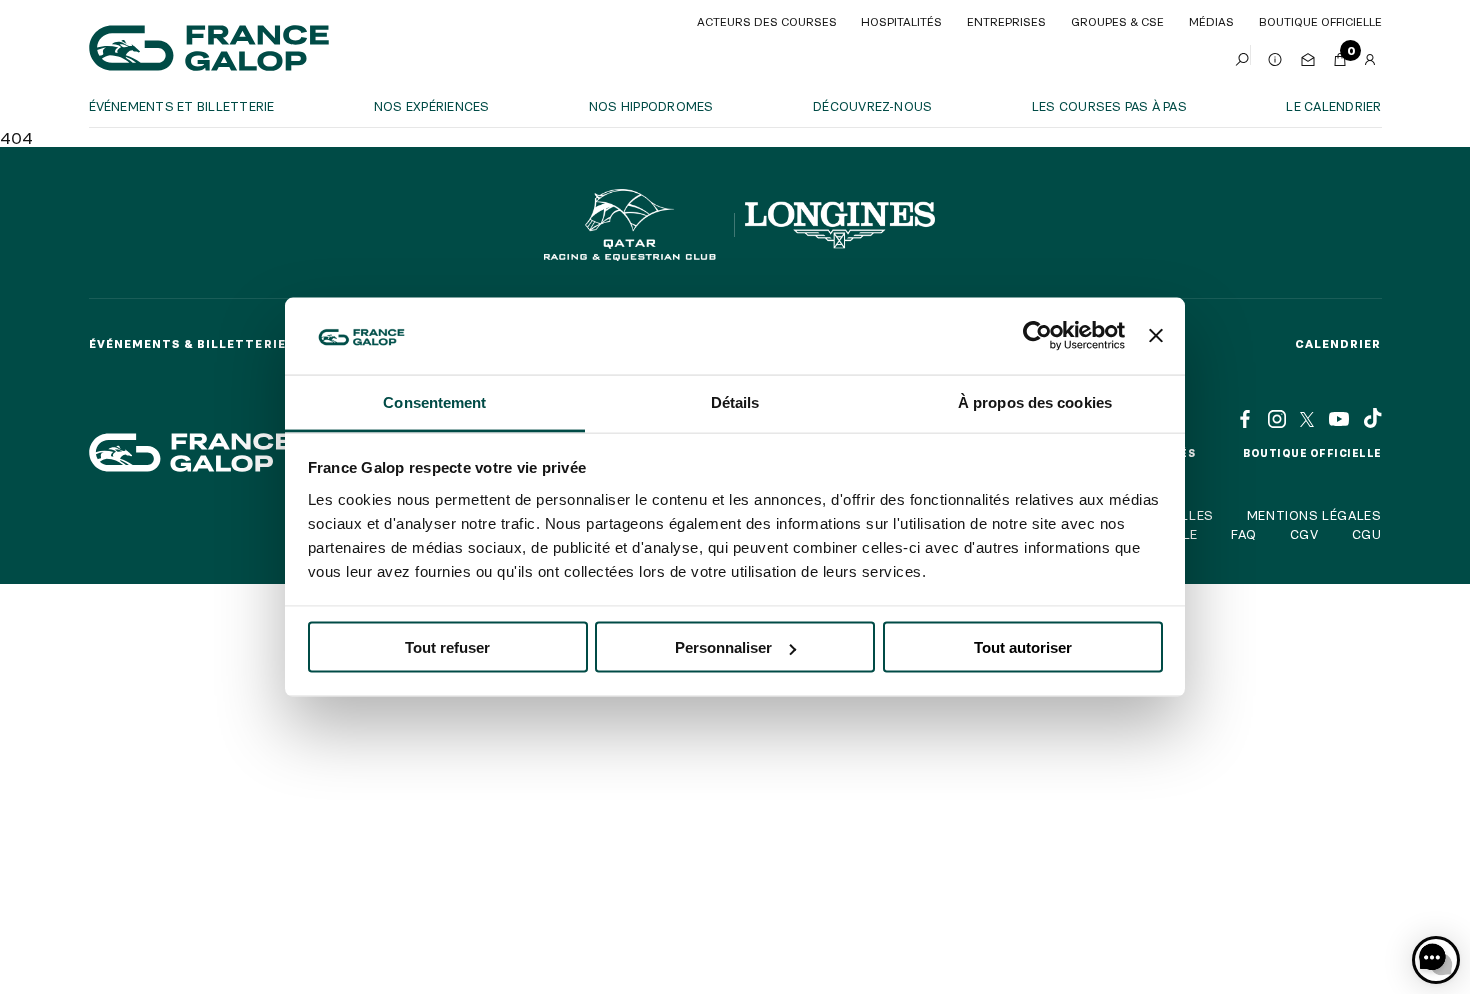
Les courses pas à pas (1109, 106)
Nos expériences (432, 106)
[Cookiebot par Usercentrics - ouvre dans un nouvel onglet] (1037, 336)
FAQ (1244, 534)
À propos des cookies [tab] (1035, 401)
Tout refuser (447, 647)
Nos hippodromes (651, 106)
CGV (1304, 534)
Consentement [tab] (434, 401)
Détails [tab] (735, 401)
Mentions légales (1314, 515)
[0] (1340, 55)
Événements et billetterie (182, 106)
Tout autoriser (1023, 647)
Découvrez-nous (872, 106)
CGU (1367, 534)
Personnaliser (723, 647)
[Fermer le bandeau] (1156, 336)
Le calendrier (1333, 106)
